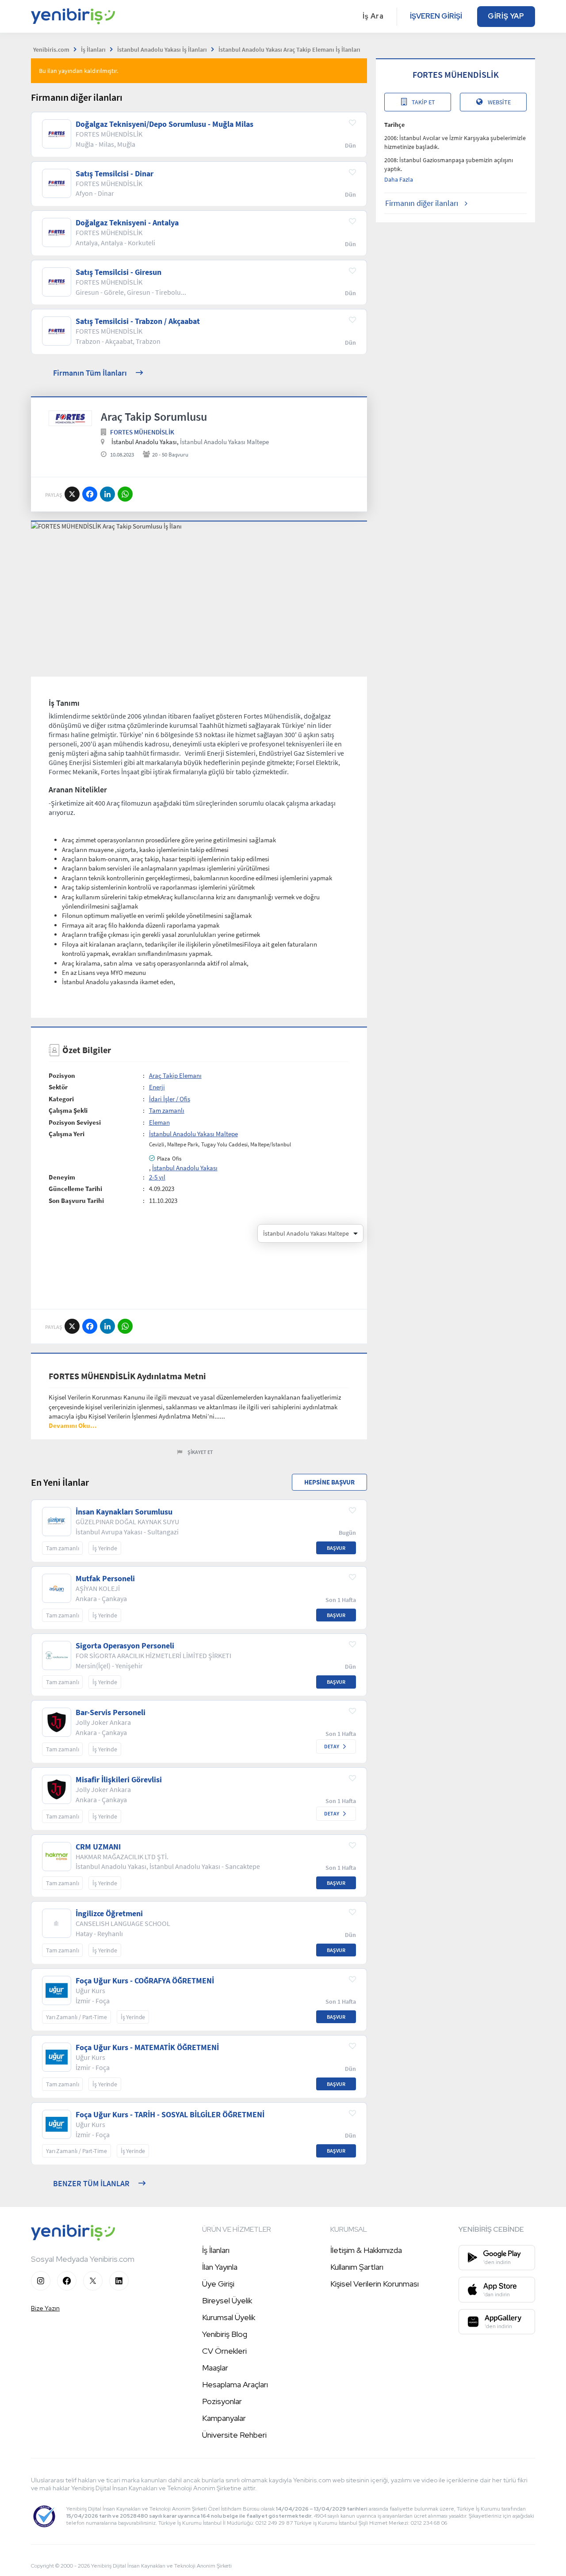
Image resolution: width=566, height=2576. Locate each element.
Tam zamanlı (167, 1110)
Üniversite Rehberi (234, 2435)
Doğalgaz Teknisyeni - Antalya (127, 223)
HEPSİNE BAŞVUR (329, 1482)
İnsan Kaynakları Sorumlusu (124, 1512)
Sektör (58, 1087)
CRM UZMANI (98, 1847)
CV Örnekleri (224, 2351)
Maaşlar (215, 2368)
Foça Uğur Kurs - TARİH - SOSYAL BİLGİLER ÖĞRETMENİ (170, 2115)
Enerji (157, 1087)
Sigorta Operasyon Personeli (125, 1646)
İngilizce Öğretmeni (109, 1914)
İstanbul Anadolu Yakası (185, 1168)
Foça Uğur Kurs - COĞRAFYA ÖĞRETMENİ (145, 1981)
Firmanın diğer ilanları (422, 203)
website (499, 102)
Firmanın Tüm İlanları (90, 373)
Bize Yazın (45, 2308)
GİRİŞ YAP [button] (506, 16)
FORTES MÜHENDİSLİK (142, 432)
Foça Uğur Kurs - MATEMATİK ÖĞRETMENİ (147, 2047)
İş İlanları (216, 2250)
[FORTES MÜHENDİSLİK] (70, 419)
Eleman (159, 1122)
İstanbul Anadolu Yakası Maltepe (224, 442)
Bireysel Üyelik (227, 2300)
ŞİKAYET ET (200, 1452)
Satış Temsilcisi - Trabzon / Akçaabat (138, 321)
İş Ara (373, 16)
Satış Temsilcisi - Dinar (115, 174)
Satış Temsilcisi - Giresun (119, 272)
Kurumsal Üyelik (229, 2317)
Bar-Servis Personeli (111, 1712)
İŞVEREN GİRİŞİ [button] (436, 16)
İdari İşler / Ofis (170, 1099)
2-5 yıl (157, 1177)
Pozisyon (62, 1075)
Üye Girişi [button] (218, 2284)
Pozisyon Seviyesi (75, 1122)
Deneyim (62, 1177)
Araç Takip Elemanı (175, 1075)
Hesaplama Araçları (235, 2384)
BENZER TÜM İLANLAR (91, 2183)
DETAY (332, 1746)
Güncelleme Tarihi (75, 1189)
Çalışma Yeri (67, 1134)
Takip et (423, 102)
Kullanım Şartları (357, 2267)
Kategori (61, 1099)
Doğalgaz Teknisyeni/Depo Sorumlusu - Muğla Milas (164, 124)
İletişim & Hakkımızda (366, 2250)
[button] (73, 1425)
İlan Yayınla (220, 2267)
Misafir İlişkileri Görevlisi (119, 1780)
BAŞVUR (336, 1548)
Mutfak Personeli (105, 1579)
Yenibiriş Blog (225, 2334)
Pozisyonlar (222, 2401)
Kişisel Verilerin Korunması (375, 2284)
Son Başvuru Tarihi (76, 1200)
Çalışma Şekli (68, 1110)
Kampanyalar (224, 2418)
